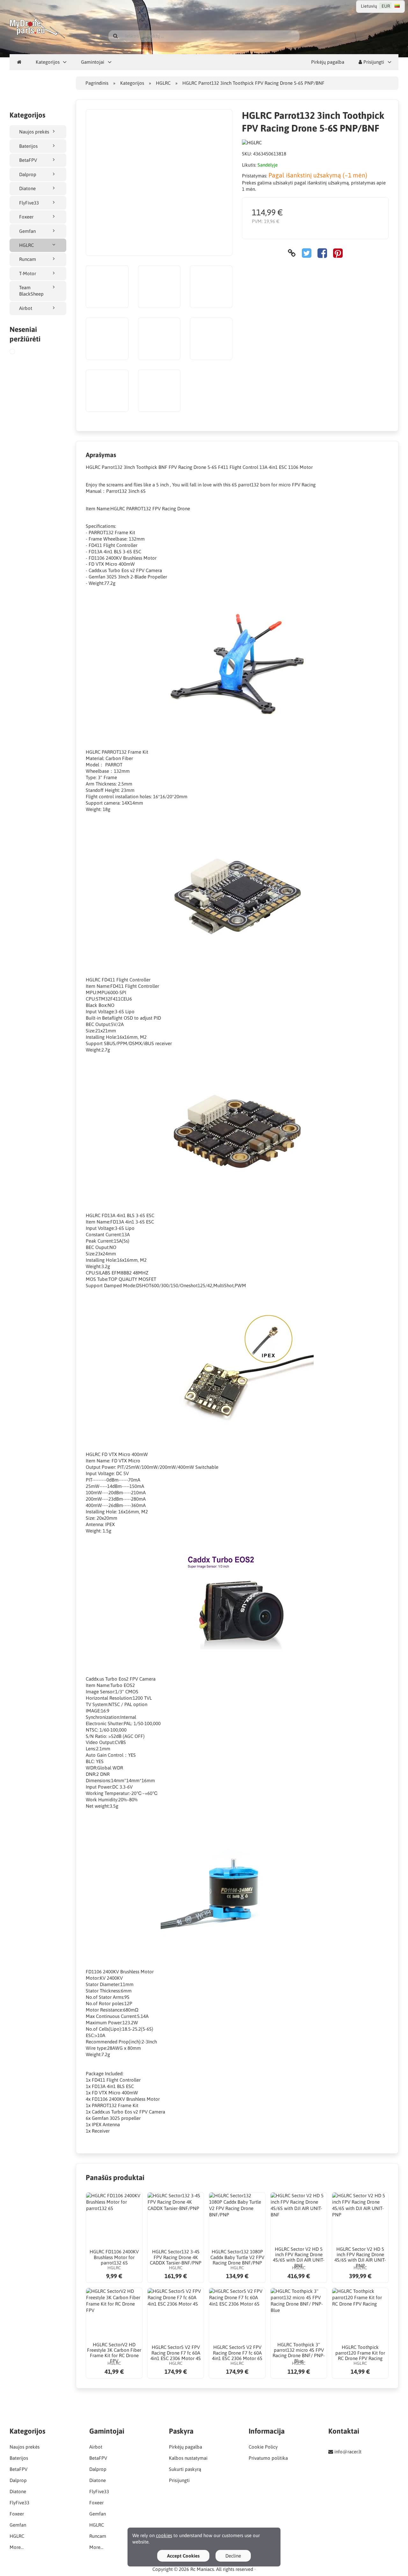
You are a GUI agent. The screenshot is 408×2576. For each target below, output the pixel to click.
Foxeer (26, 217)
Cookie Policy (263, 2447)
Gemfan (27, 231)
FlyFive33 (29, 203)
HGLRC (26, 245)
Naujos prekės (34, 132)
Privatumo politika (268, 2458)
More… (17, 2547)
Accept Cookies (183, 2556)
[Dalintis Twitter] (307, 253)
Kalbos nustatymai (188, 2458)
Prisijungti (373, 62)
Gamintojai (93, 62)
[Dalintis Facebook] (322, 253)
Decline (233, 2556)
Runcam (28, 259)
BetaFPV (28, 160)
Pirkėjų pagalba (328, 62)
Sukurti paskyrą (185, 2469)
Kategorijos (48, 62)
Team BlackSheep (31, 291)
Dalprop (28, 174)
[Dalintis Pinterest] (338, 253)
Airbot (26, 308)
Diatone (27, 188)
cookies (164, 2535)
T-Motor (28, 273)
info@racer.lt (348, 2452)
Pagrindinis (97, 83)
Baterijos (28, 146)
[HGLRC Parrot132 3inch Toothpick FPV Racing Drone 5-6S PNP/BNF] (17, 352)
